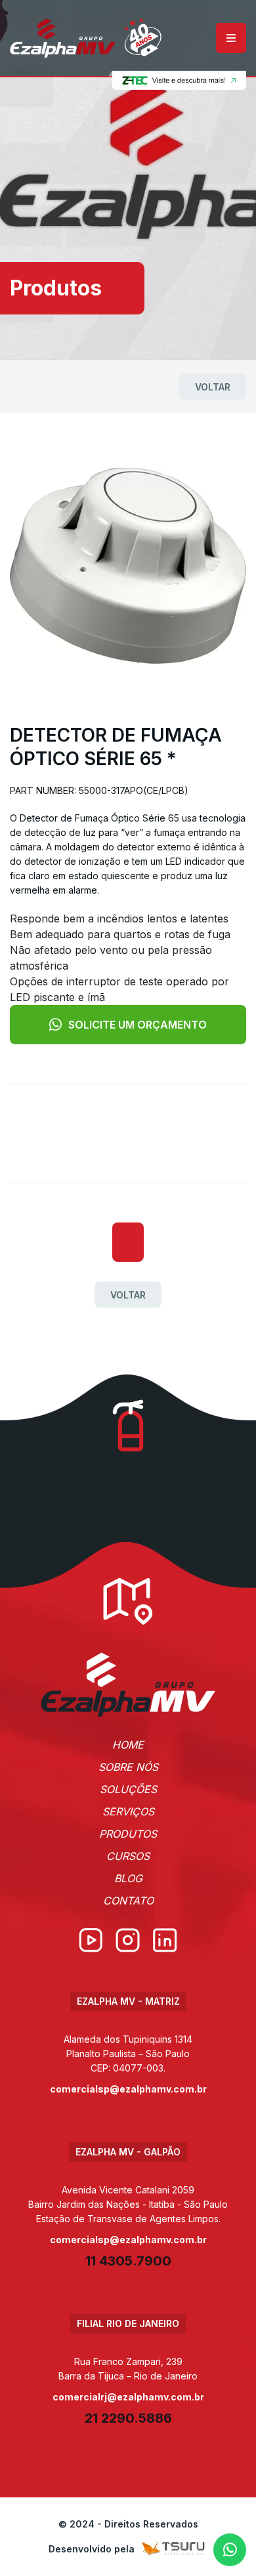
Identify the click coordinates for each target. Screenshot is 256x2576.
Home (128, 1745)
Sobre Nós (128, 1767)
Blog (128, 1878)
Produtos (128, 1834)
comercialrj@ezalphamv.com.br (128, 2397)
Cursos (128, 1856)
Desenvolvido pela (92, 2549)
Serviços (128, 1811)
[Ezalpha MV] (86, 38)
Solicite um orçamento (138, 1025)
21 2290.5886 (128, 2418)
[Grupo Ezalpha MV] (128, 1685)
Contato (128, 1901)
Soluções (128, 1789)
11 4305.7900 (128, 2261)
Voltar (213, 387)
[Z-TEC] (177, 81)
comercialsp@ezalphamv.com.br (128, 2089)
